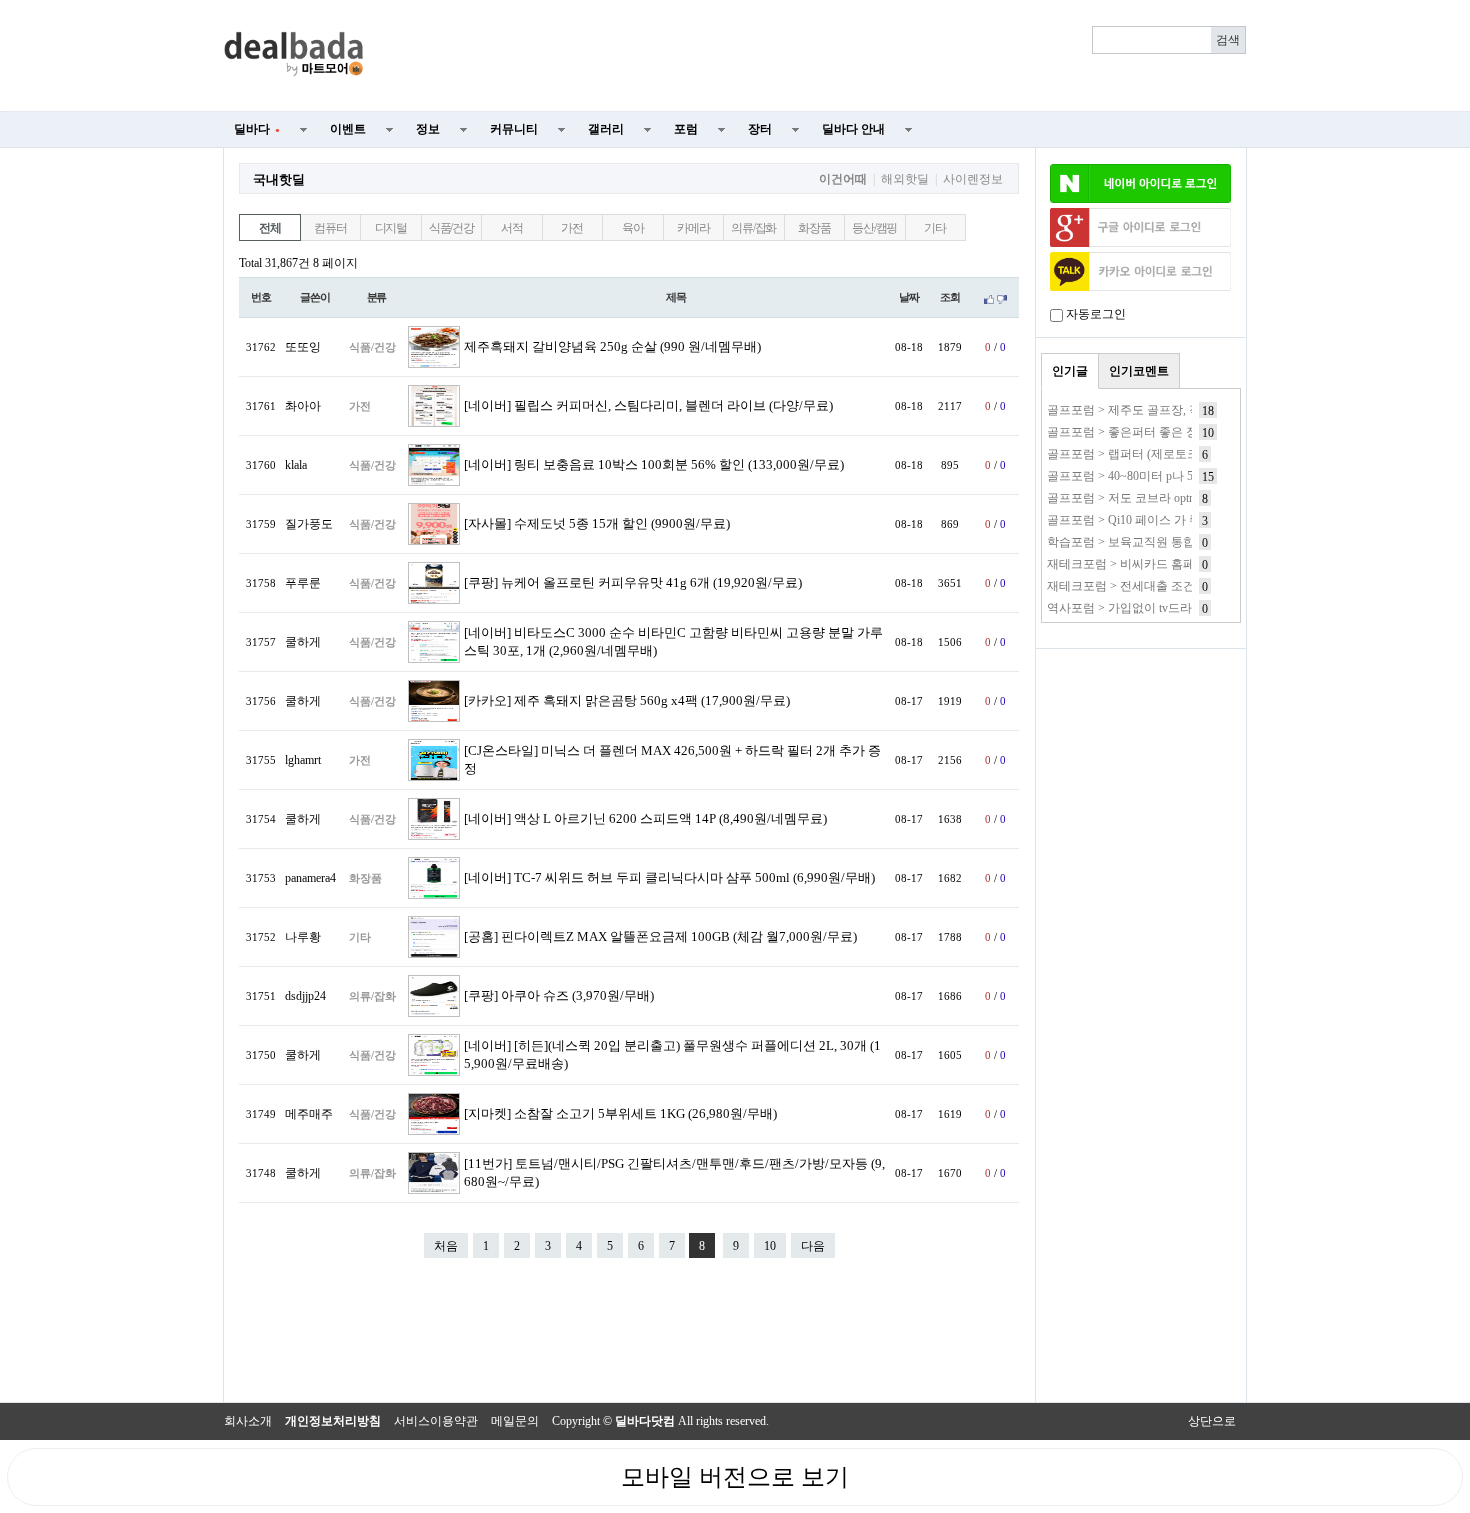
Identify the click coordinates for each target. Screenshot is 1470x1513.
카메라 (693, 228)
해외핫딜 (905, 179)
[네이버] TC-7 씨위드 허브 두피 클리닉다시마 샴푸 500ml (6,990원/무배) (669, 878)
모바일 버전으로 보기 (735, 1477)
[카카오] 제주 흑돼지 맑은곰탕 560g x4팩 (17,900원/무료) (627, 701)
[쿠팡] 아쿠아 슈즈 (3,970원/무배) (559, 996)
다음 (813, 1246)
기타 (935, 228)
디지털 (391, 228)
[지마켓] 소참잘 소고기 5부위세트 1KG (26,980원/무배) (620, 1114)
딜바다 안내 (853, 129)
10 (770, 1246)
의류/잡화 (753, 228)
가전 (572, 228)
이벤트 (348, 129)
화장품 (814, 228)
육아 (633, 228)
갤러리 (606, 129)
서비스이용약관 (436, 1421)
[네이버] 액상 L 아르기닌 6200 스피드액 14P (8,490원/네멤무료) (645, 819)
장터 (760, 129)
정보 (428, 129)
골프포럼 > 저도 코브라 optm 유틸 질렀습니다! (1169, 498)
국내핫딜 (279, 179)
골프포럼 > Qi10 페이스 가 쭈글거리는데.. (1157, 520)
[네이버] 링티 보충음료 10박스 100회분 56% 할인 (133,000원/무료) (654, 465)
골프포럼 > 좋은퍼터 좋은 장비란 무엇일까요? (1168, 432)
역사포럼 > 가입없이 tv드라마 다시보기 (1151, 608)
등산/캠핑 (874, 228)
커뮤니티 (514, 129)
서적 (512, 228)
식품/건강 (451, 228)
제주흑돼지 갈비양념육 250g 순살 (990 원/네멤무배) (612, 347)
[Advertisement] (817, 56)
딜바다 (257, 129)
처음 (446, 1246)
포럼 (686, 129)
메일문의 (515, 1421)
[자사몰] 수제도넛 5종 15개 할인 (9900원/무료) (597, 524)
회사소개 (248, 1421)
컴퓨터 (330, 228)
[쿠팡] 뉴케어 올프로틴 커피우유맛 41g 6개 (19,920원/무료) (633, 583)
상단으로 (1212, 1421)
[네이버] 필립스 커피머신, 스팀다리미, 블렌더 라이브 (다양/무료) (648, 406)
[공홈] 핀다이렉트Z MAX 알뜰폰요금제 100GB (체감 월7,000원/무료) (660, 937)
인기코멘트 (1139, 371)
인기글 (1070, 371)
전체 (270, 228)
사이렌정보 (973, 179)
